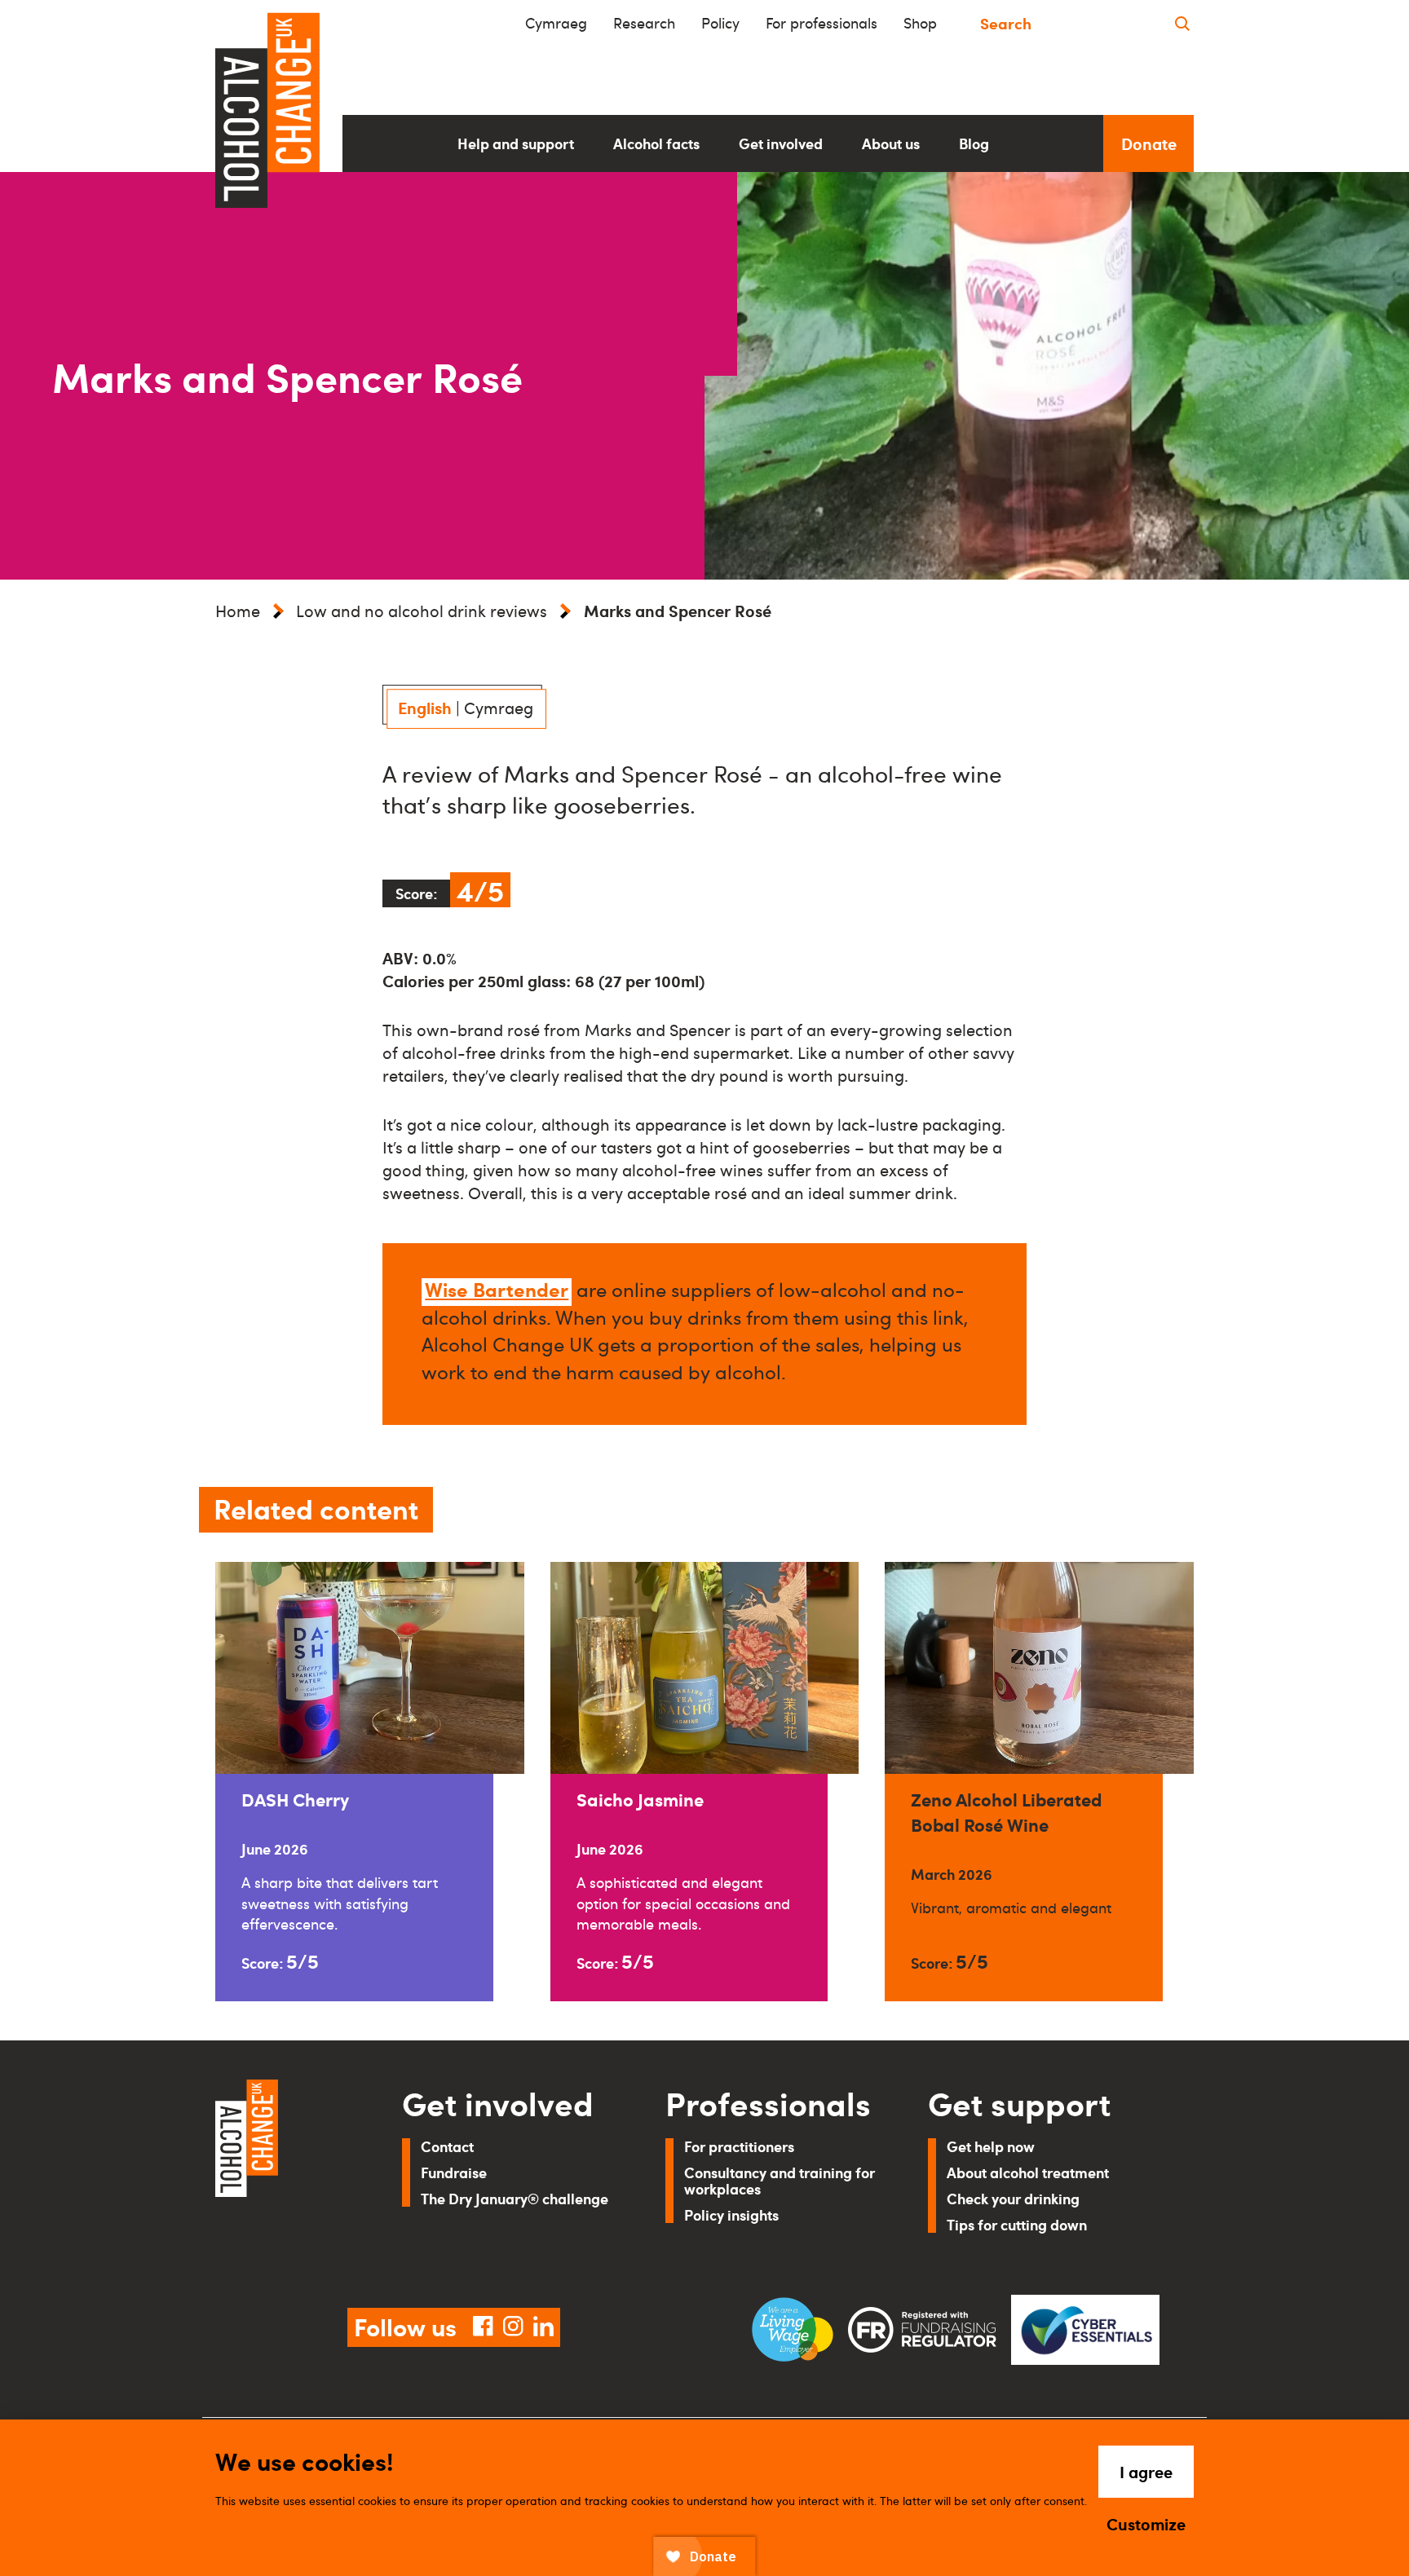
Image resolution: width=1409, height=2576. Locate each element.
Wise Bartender (497, 1289)
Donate (1149, 143)
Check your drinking (1013, 2198)
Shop (920, 23)
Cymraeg (556, 23)
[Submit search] (1182, 23)
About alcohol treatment (1028, 2172)
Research (644, 23)
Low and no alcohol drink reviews (422, 611)
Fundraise (454, 2172)
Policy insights (731, 2214)
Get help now (991, 2146)
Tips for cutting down (1017, 2224)
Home (238, 611)
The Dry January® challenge (515, 2198)
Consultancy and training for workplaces (780, 2180)
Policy (720, 23)
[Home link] (286, 2174)
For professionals (822, 23)
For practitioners (739, 2146)
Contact (447, 2146)
